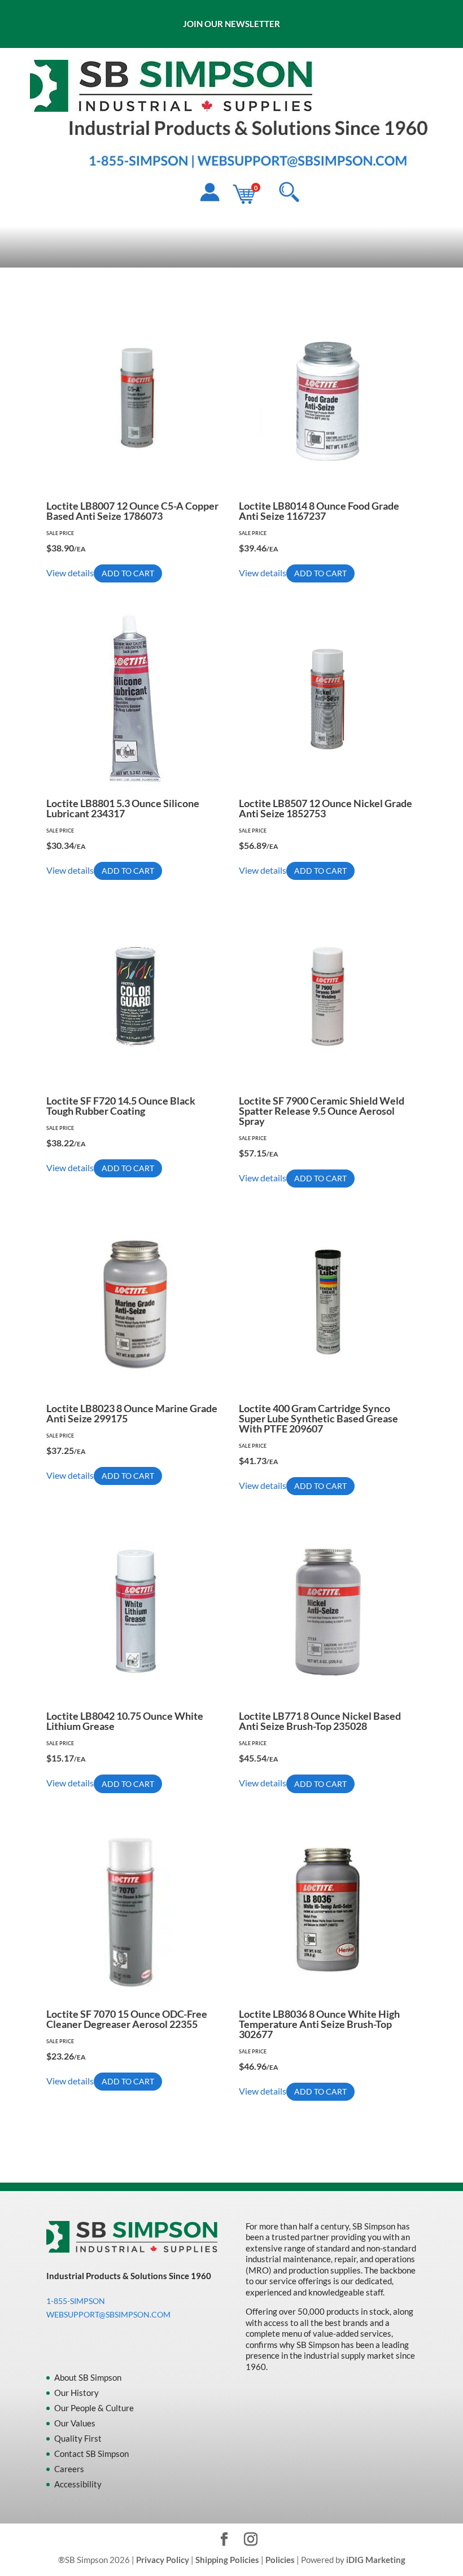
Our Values (75, 2423)
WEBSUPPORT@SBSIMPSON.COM (108, 2314)
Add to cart (128, 573)
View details (70, 573)
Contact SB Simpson (91, 2454)
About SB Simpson (88, 2377)
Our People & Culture (94, 2408)
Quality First (78, 2438)
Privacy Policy (163, 2560)
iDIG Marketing (376, 2560)
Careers (69, 2469)
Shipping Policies (227, 2560)
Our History (77, 2393)
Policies (280, 2560)
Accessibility (78, 2484)
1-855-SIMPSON (76, 2301)
